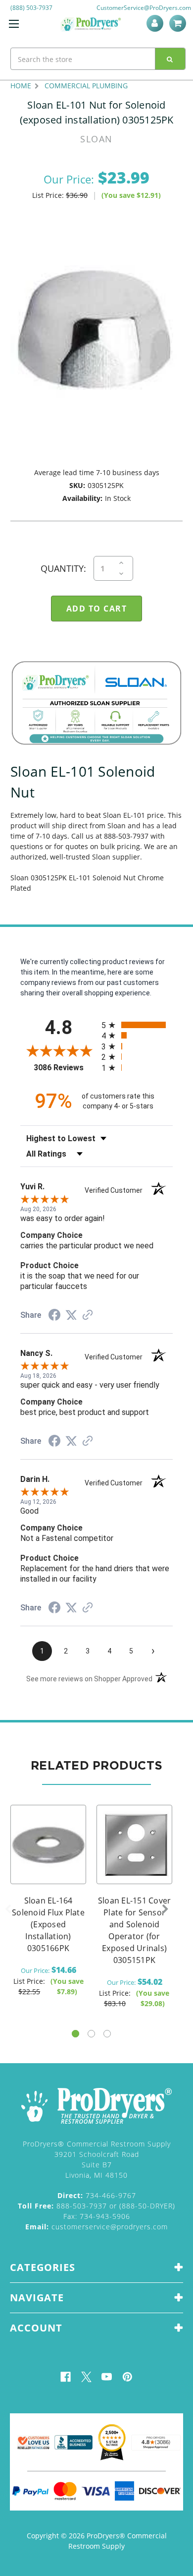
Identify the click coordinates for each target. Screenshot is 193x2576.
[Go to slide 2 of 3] (91, 2034)
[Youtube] (107, 2377)
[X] (86, 2377)
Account (157, 23)
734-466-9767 (97, 2195)
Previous (8, 1909)
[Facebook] (66, 2377)
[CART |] (179, 23)
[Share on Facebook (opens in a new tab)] (54, 1316)
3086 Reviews (65, 1068)
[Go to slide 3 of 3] (107, 2034)
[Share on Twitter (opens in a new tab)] (71, 1315)
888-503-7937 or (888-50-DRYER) (96, 2206)
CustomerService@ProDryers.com (144, 8)
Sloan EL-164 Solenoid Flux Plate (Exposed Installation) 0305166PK (48, 1924)
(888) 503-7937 (31, 8)
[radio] (137, 1025)
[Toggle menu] (14, 24)
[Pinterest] (127, 2377)
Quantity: (63, 568)
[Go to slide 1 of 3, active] (75, 2034)
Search (170, 59)
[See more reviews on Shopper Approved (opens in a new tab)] (88, 1316)
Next (165, 1909)
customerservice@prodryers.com (96, 2227)
